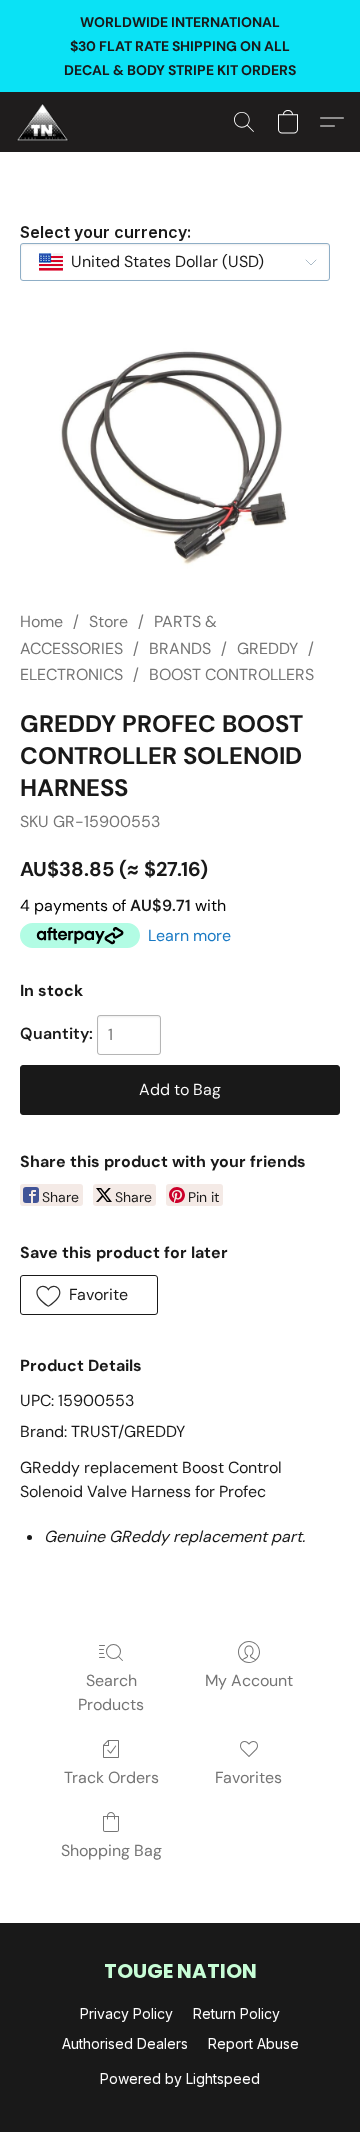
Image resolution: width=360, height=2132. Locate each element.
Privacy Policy (126, 2013)
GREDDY (267, 648)
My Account (249, 1680)
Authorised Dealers (125, 2043)
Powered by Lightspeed (180, 2078)
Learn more (189, 935)
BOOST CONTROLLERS (231, 674)
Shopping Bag (111, 1850)
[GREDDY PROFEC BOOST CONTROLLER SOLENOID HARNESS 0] (180, 455)
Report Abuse (253, 2043)
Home (41, 621)
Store (108, 621)
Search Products (111, 1692)
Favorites (248, 1777)
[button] (44, 122)
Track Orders (111, 1777)
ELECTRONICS (71, 674)
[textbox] (161, 262)
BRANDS (180, 648)
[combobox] (175, 262)
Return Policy (236, 2013)
